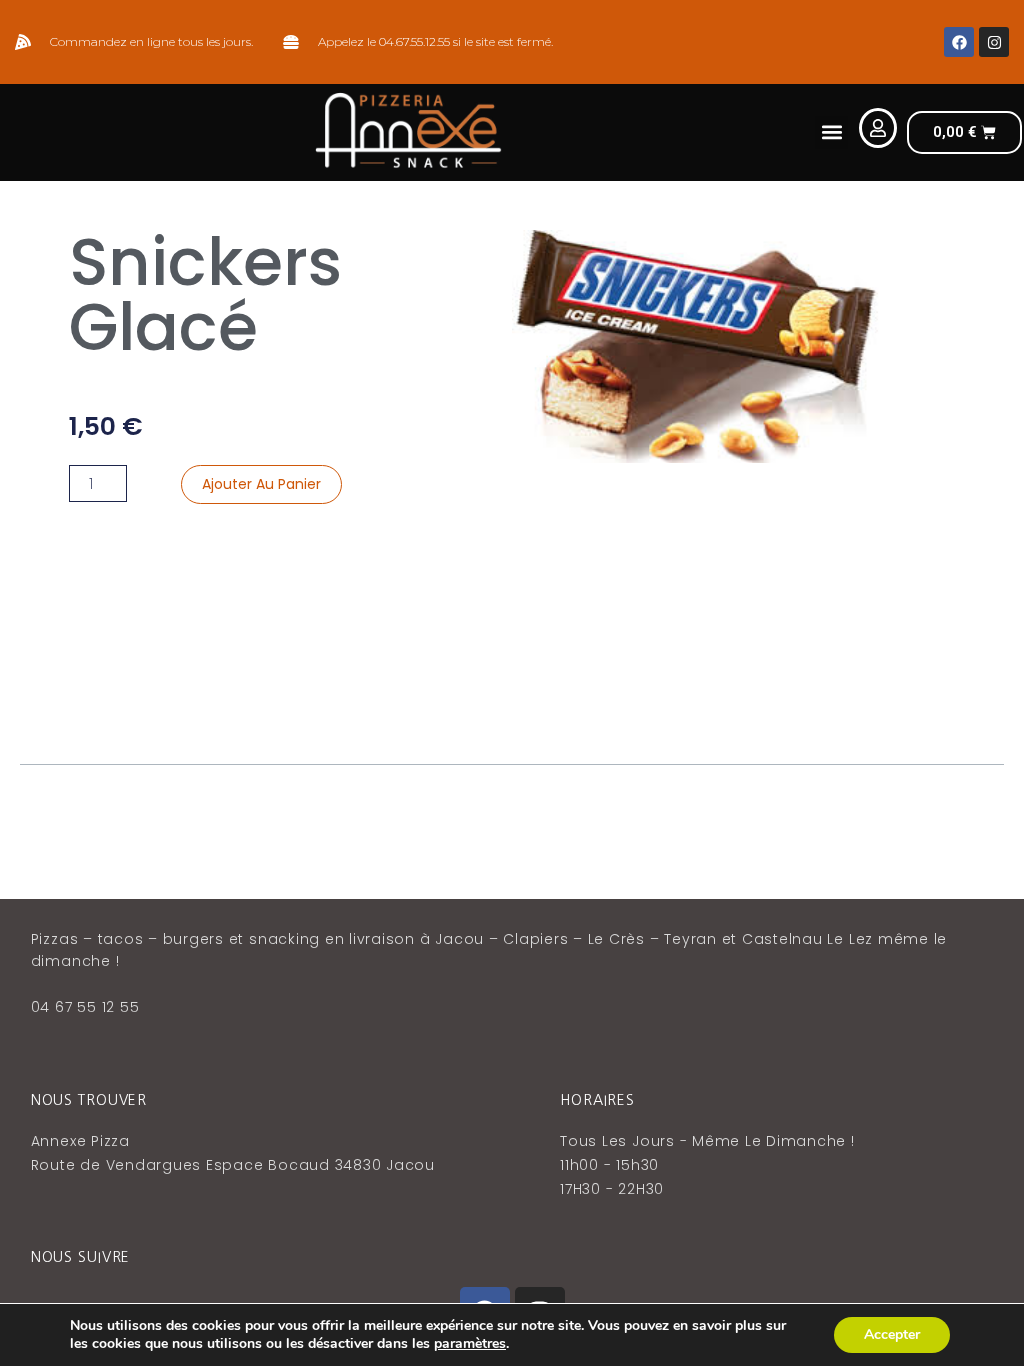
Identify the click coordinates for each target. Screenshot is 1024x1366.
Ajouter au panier (261, 484)
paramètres (470, 1344)
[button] (831, 132)
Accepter (892, 1334)
